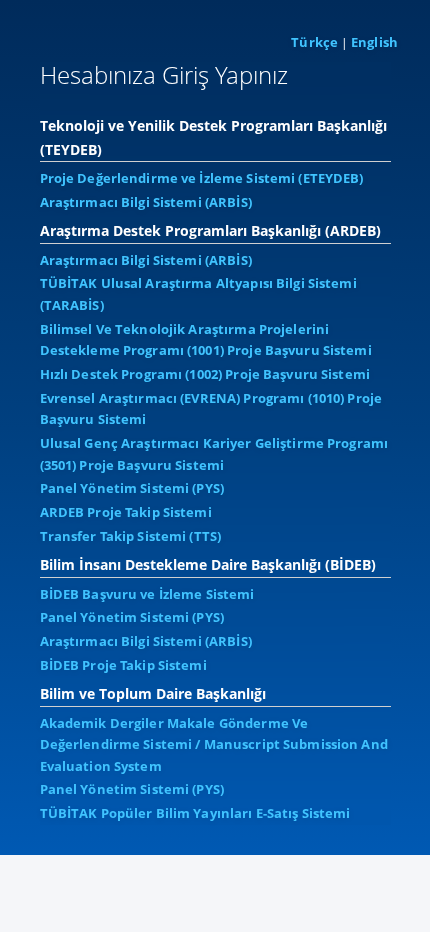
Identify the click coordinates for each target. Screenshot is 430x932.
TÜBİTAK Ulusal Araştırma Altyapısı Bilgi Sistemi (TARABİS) (198, 294)
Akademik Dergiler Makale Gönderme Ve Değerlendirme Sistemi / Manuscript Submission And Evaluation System (214, 744)
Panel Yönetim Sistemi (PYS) (132, 488)
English (374, 42)
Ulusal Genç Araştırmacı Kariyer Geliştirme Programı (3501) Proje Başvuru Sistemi (214, 454)
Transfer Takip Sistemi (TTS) (131, 536)
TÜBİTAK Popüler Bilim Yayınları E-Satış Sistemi (195, 813)
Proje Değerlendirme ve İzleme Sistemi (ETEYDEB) (202, 178)
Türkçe (314, 42)
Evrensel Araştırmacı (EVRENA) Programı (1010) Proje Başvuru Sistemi (211, 409)
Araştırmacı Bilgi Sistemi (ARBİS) (146, 202)
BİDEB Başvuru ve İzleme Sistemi (147, 594)
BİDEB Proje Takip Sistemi (123, 665)
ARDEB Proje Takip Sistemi (126, 512)
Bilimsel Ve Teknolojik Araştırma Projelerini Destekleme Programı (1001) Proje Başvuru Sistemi (206, 340)
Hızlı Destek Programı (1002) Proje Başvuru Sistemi (205, 374)
